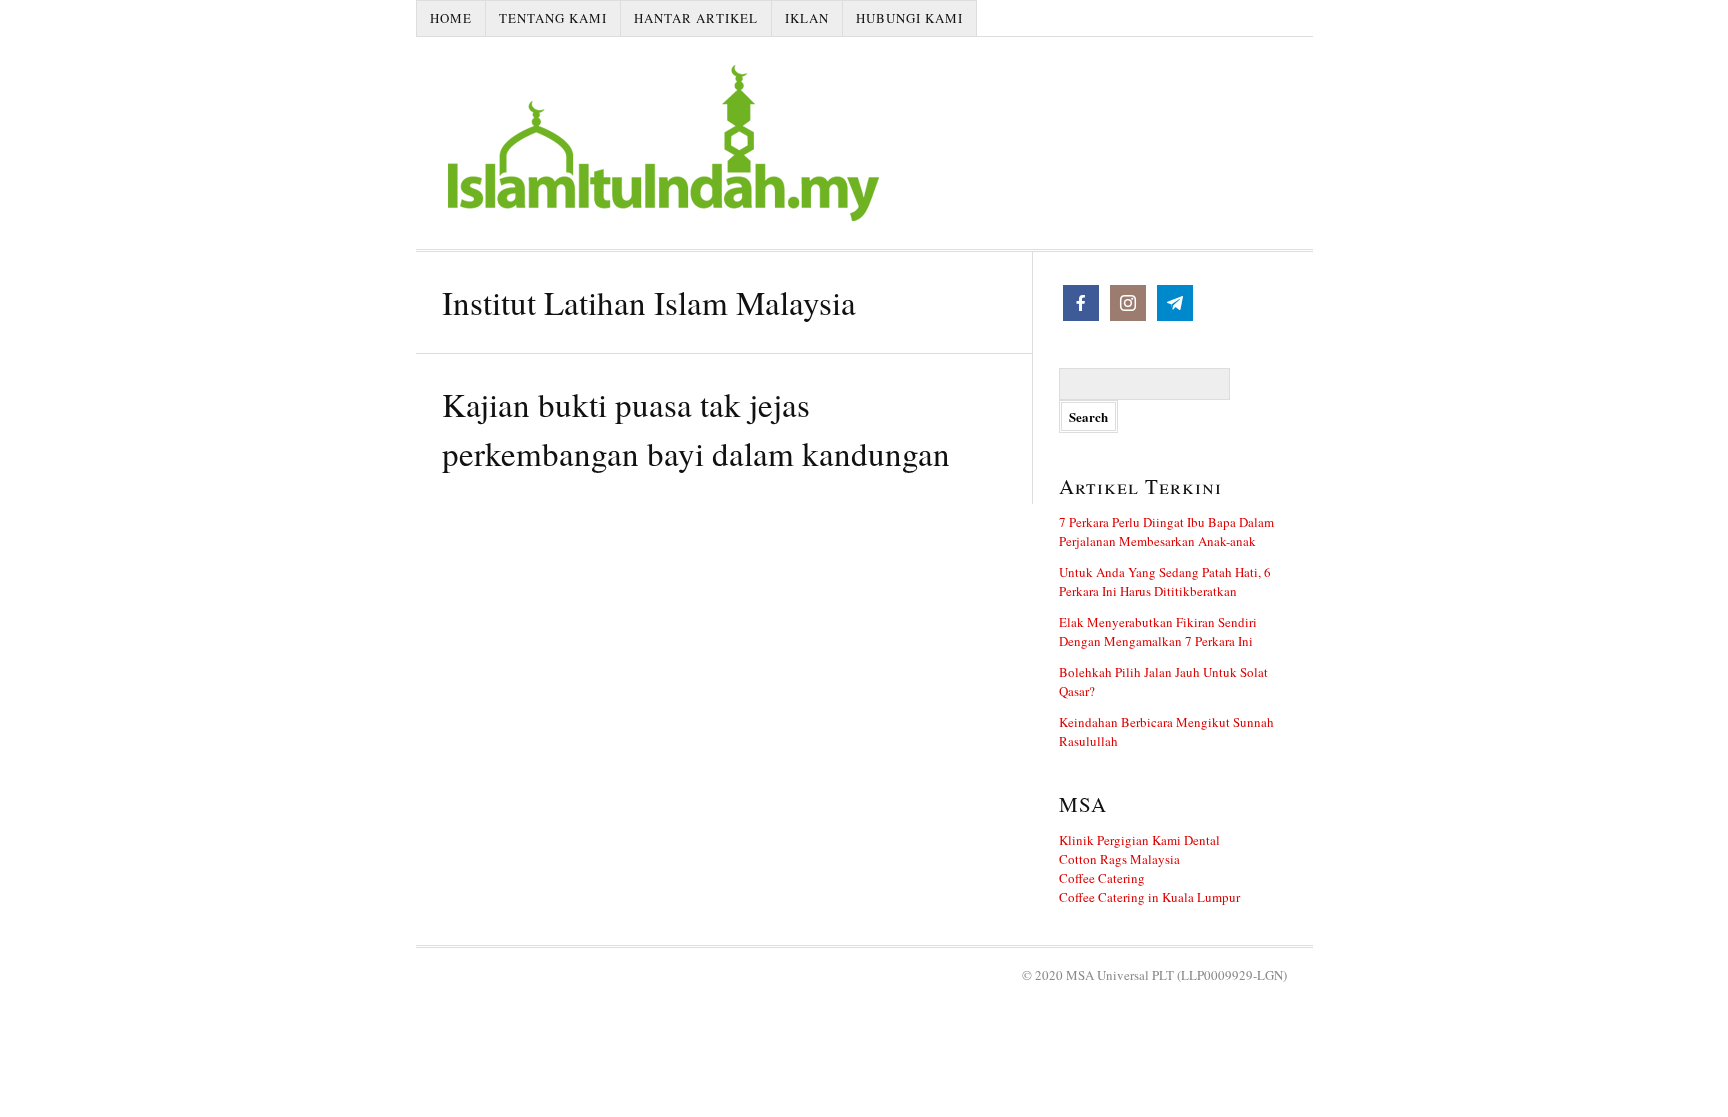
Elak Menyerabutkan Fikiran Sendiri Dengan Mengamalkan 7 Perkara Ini (1158, 631)
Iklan (807, 18)
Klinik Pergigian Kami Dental (1139, 840)
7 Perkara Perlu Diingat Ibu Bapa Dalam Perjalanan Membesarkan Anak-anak (1166, 531)
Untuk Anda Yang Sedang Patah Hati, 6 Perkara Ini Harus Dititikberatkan (1165, 581)
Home (451, 18)
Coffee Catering (1102, 878)
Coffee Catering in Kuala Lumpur (1149, 897)
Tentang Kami (553, 18)
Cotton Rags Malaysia (1119, 859)
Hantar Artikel (696, 18)
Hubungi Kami (909, 18)
